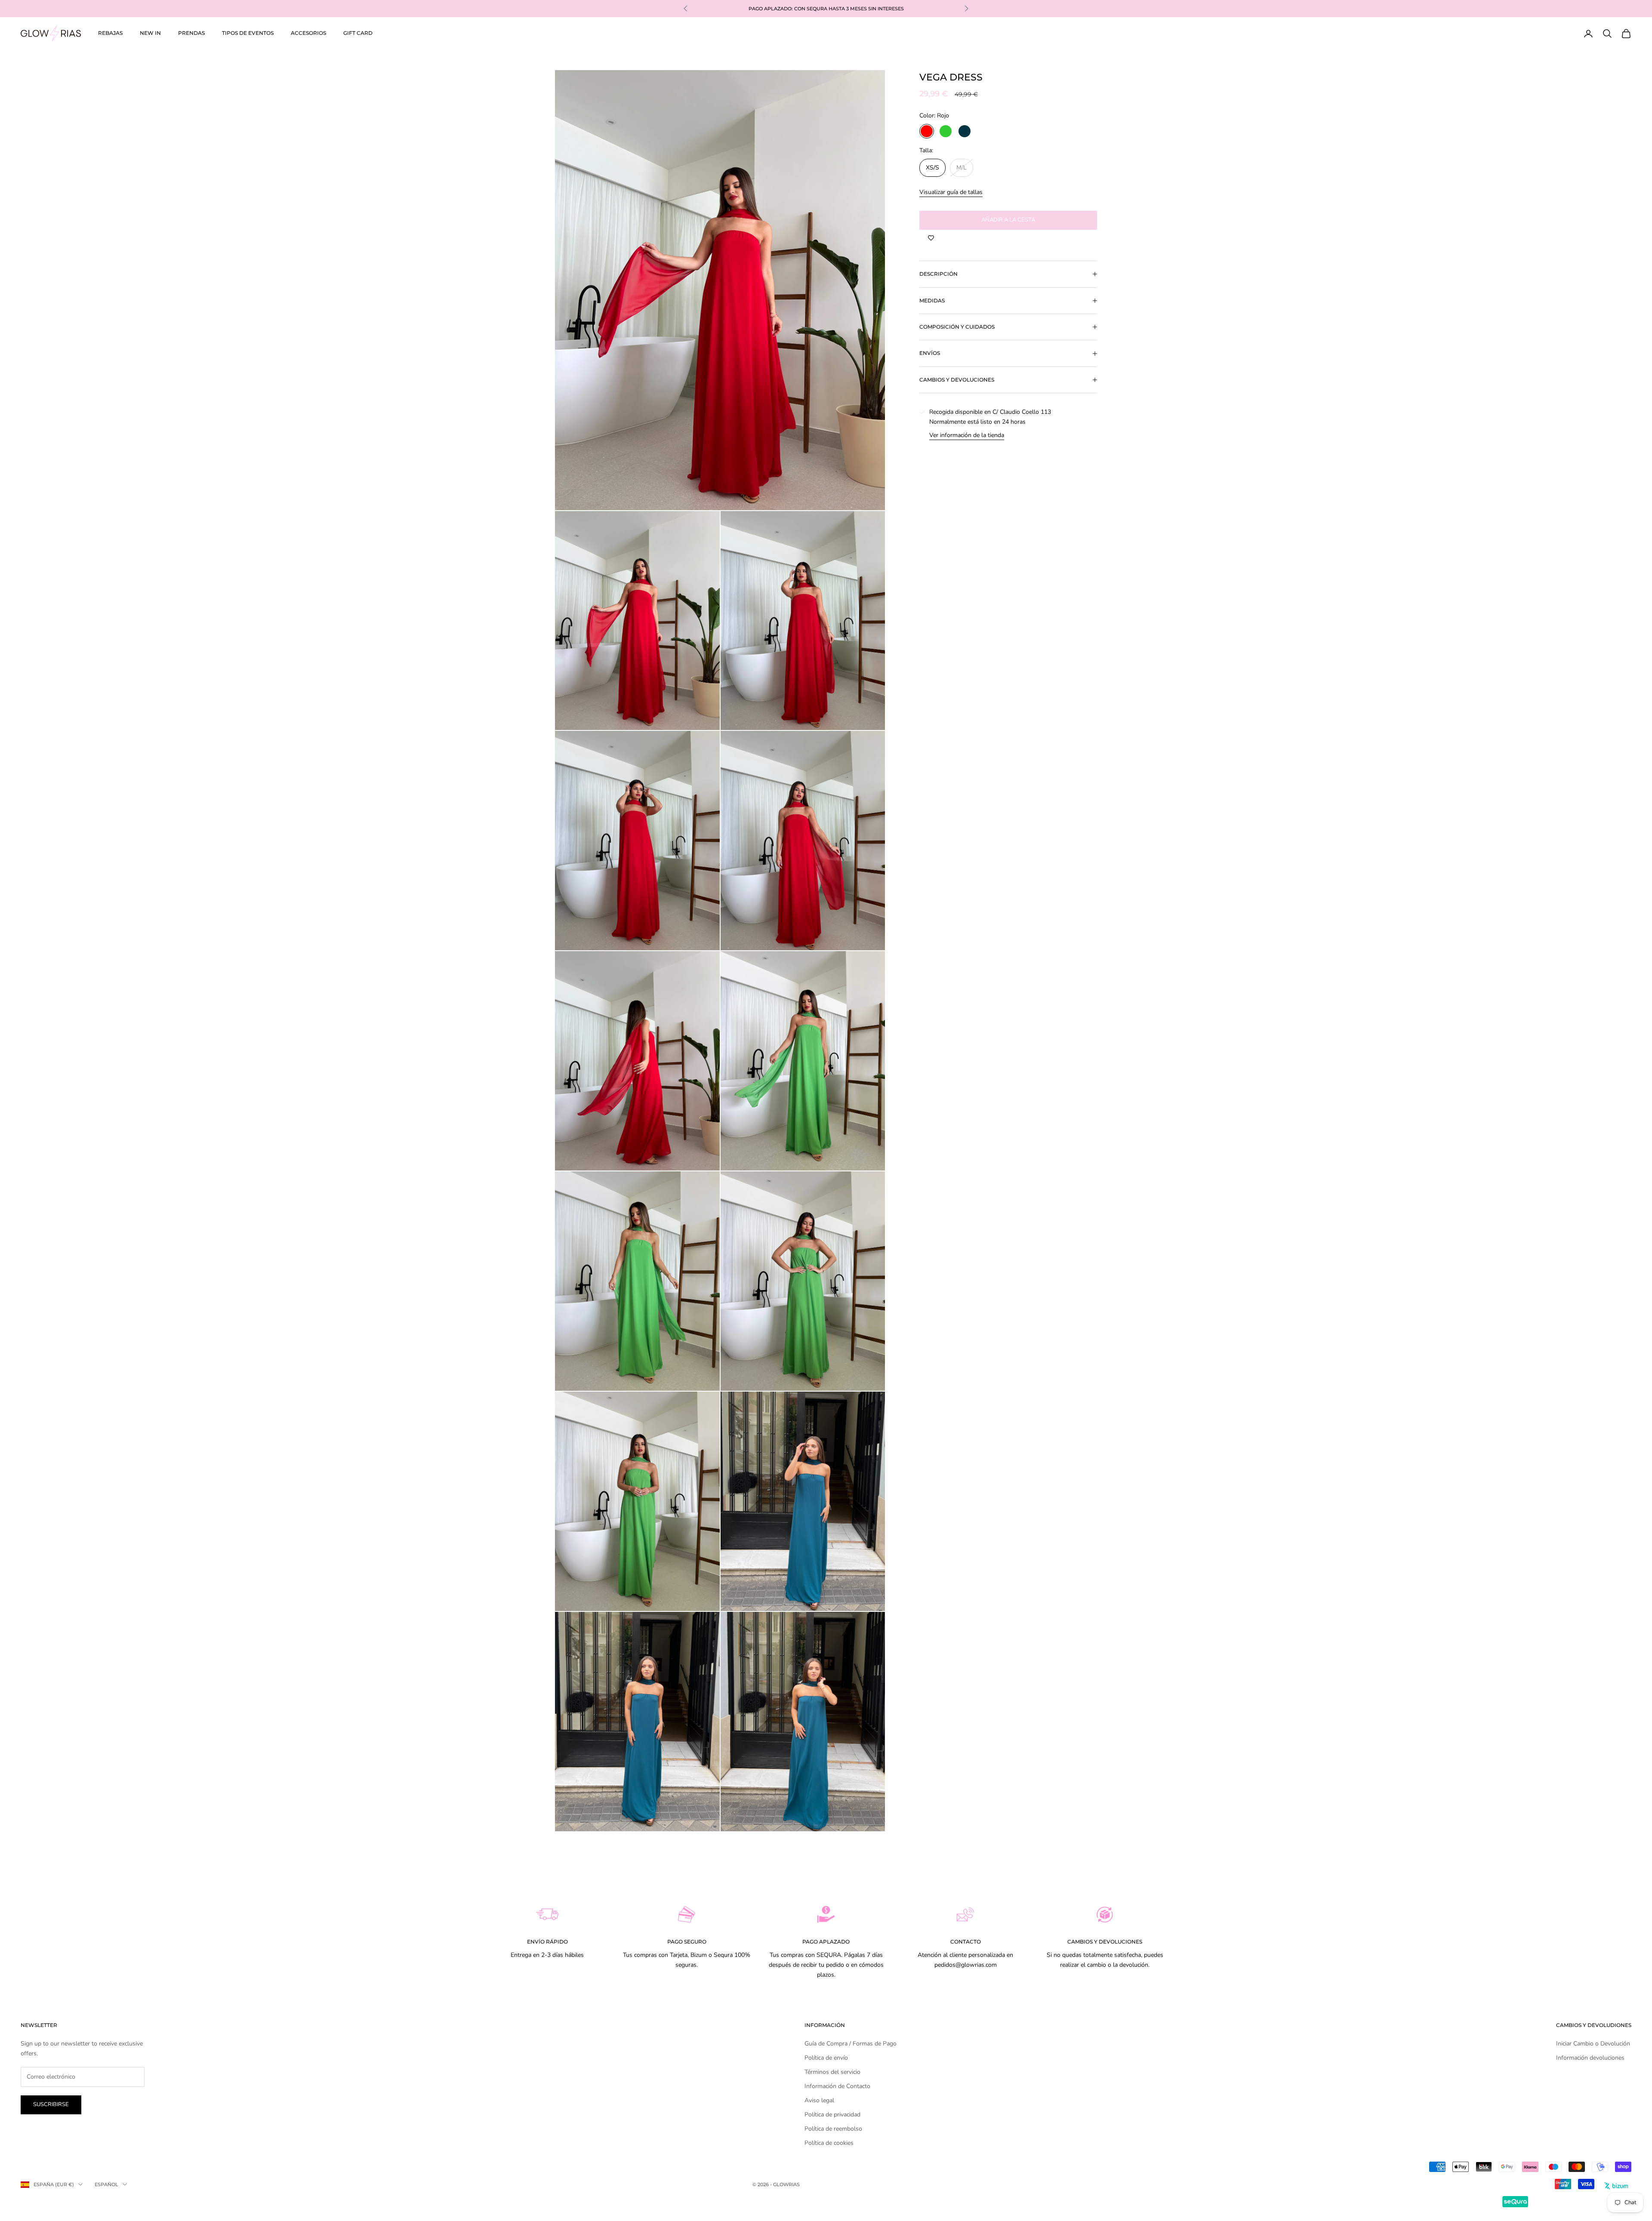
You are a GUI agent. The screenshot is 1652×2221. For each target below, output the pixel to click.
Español (106, 2184)
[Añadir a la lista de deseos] (931, 238)
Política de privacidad (832, 2115)
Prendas (191, 33)
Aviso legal (819, 2100)
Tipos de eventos (248, 33)
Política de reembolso (833, 2129)
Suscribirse (51, 2104)
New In (150, 33)
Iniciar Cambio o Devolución (1593, 2044)
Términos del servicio (832, 2072)
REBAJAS (110, 33)
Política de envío (826, 2058)
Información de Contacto (837, 2086)
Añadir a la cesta (1008, 220)
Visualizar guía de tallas (951, 192)
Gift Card (358, 33)
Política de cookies (829, 2143)
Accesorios (308, 33)
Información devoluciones (1590, 2058)
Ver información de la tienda (967, 435)
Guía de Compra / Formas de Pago (851, 2044)
